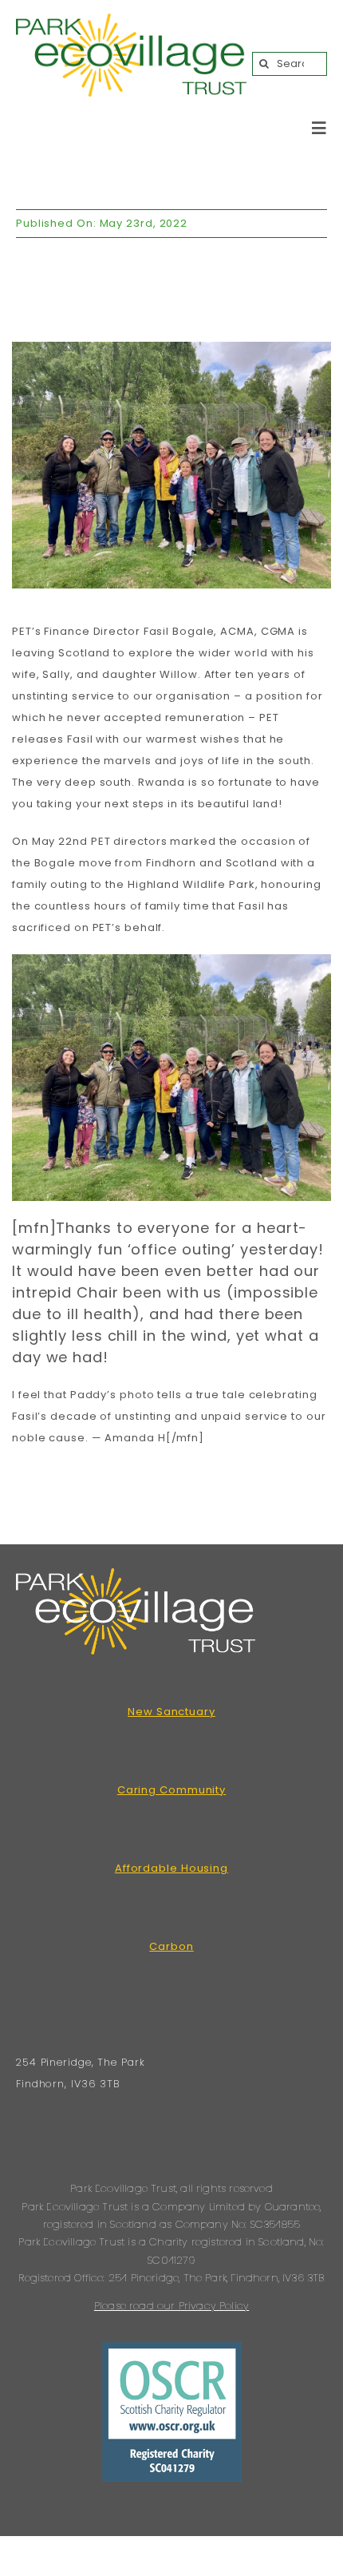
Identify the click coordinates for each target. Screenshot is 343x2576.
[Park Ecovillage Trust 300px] (131, 20)
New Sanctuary (171, 1712)
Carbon (171, 1946)
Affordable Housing (171, 1868)
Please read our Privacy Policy (171, 2306)
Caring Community (171, 1790)
